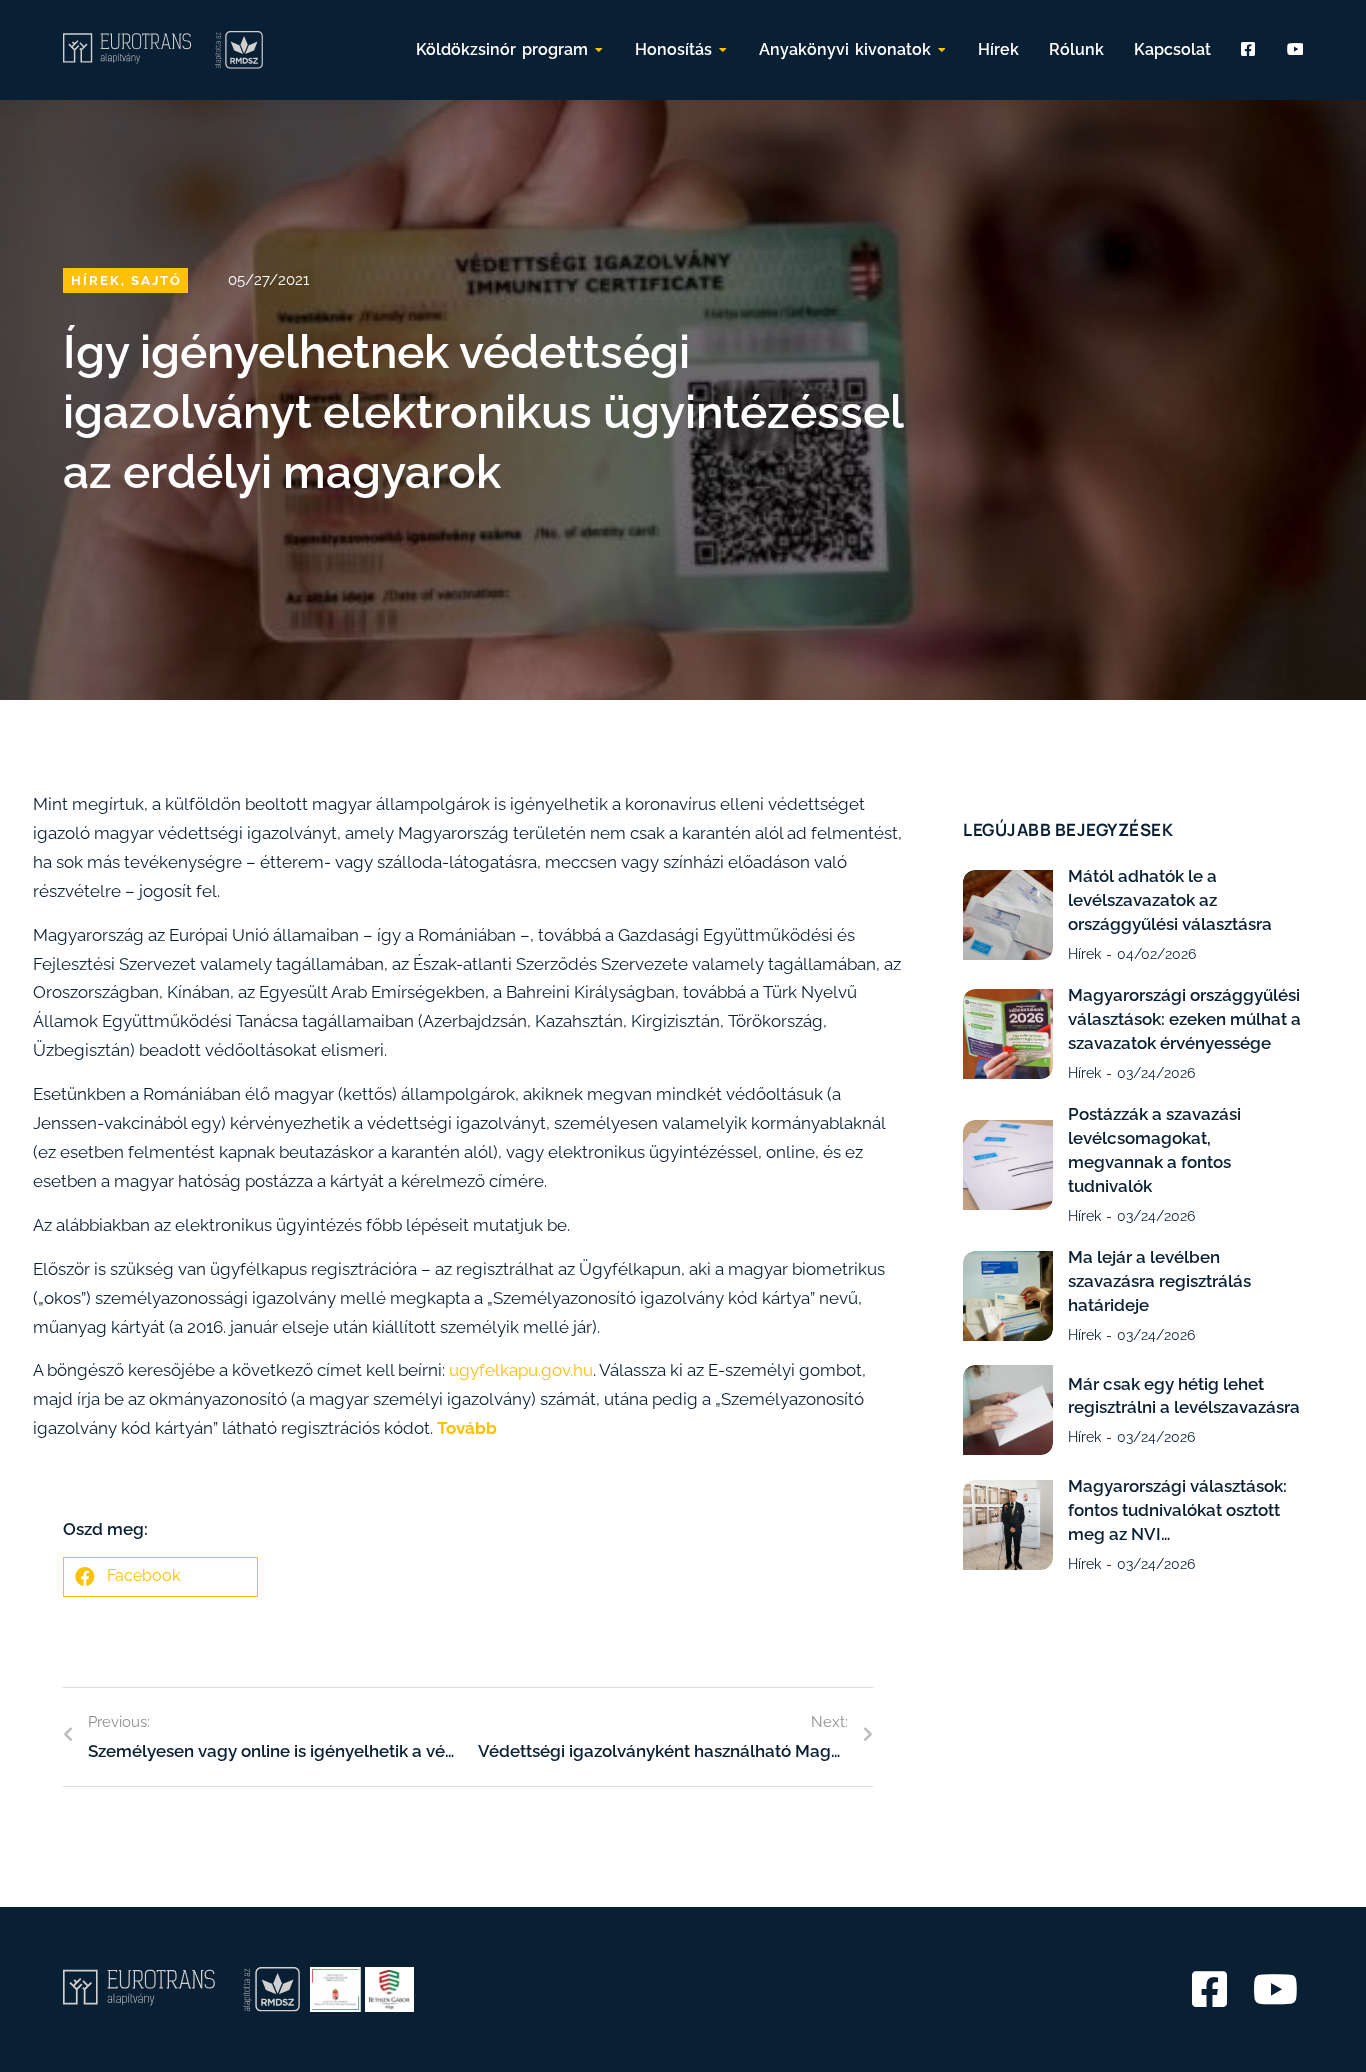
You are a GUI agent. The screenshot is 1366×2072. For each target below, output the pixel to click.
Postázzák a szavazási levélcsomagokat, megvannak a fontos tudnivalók (1154, 1149)
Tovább (467, 1428)
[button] (160, 1577)
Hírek (96, 280)
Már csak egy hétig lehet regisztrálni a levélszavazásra (1184, 1396)
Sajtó (156, 280)
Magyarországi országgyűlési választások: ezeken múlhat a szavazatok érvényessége (1184, 1019)
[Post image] (1008, 915)
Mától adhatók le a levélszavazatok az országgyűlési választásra (1170, 900)
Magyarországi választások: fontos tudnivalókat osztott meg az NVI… (1177, 1510)
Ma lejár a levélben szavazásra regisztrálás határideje (1159, 1281)
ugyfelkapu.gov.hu (521, 1370)
